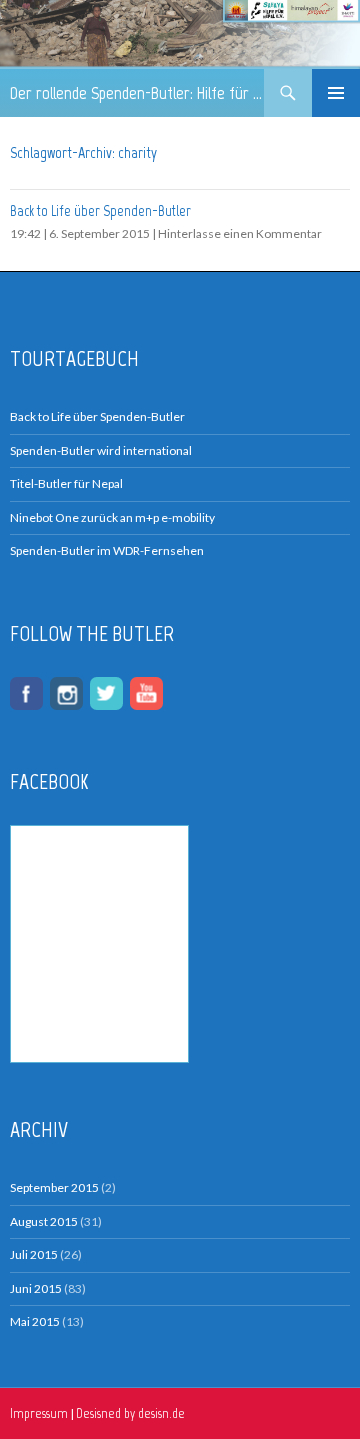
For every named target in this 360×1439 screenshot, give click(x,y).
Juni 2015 (36, 1288)
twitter (106, 693)
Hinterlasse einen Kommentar (240, 233)
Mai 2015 (35, 1321)
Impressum (39, 1413)
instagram (66, 693)
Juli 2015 (34, 1254)
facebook (26, 693)
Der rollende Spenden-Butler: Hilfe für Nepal (137, 93)
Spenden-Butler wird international (101, 450)
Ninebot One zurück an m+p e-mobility (112, 517)
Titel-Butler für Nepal (66, 483)
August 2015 (44, 1221)
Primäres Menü (336, 93)
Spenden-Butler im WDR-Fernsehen (107, 550)
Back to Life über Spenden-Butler (100, 211)
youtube (146, 693)
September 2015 (54, 1187)
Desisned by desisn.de (130, 1413)
